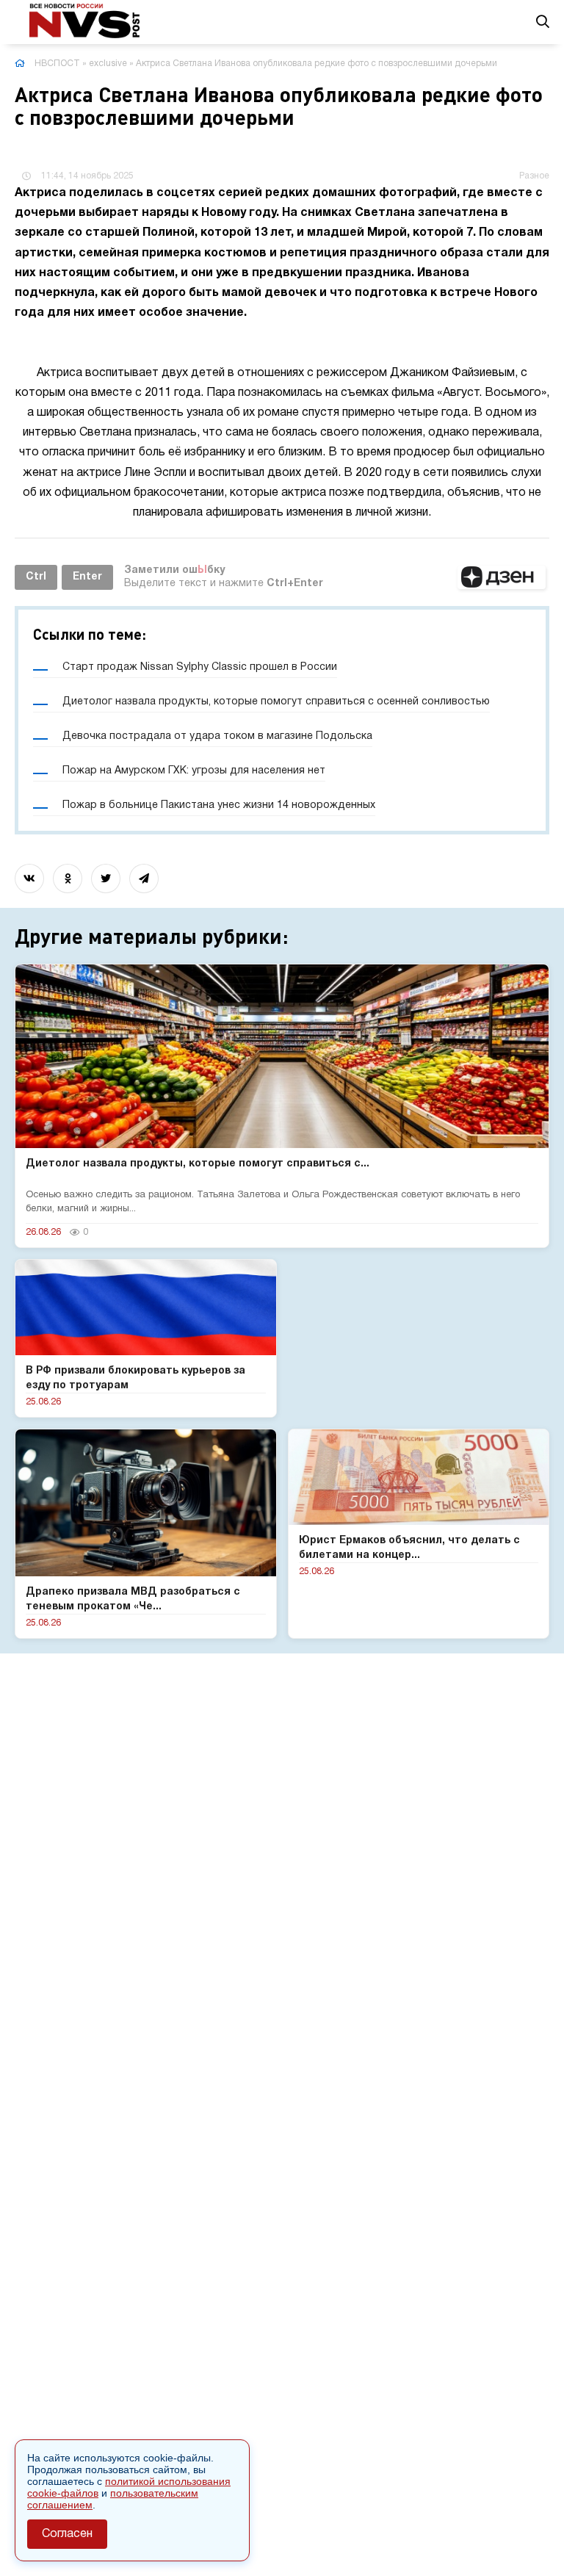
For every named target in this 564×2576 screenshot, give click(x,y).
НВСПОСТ (57, 64)
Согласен (67, 2534)
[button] (502, 577)
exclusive (108, 64)
